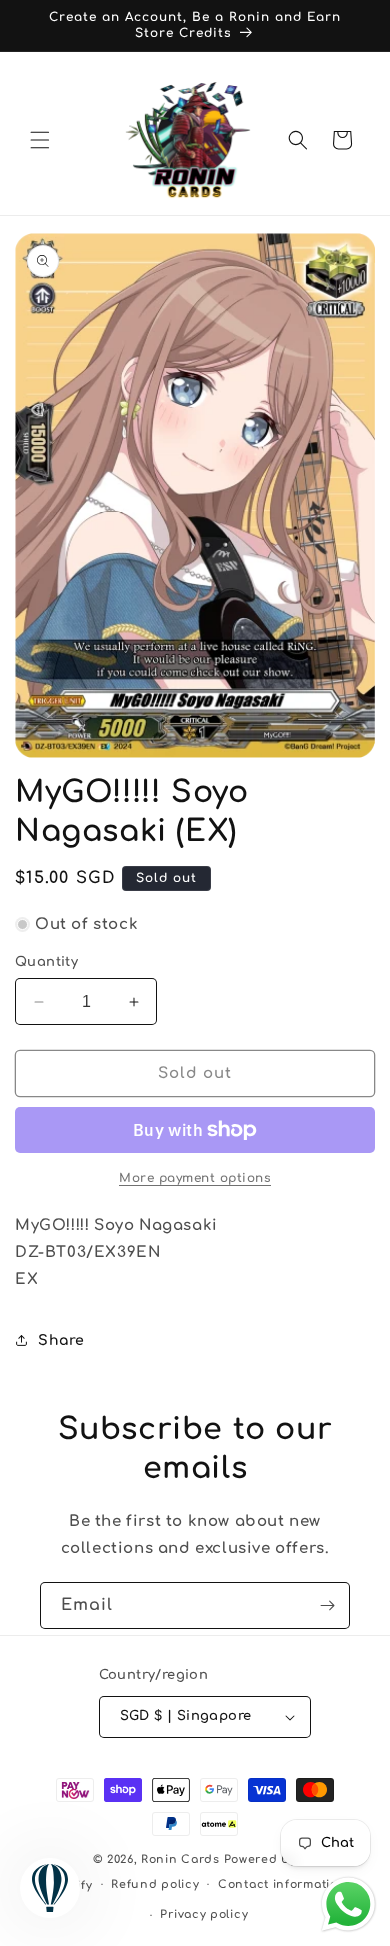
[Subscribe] (327, 1605)
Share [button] (61, 1340)
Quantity (46, 962)
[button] (40, 140)
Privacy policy (204, 1914)
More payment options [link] (195, 1178)
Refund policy (155, 1884)
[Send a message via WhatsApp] (348, 1904)
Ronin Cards (180, 1859)
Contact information (282, 1884)
